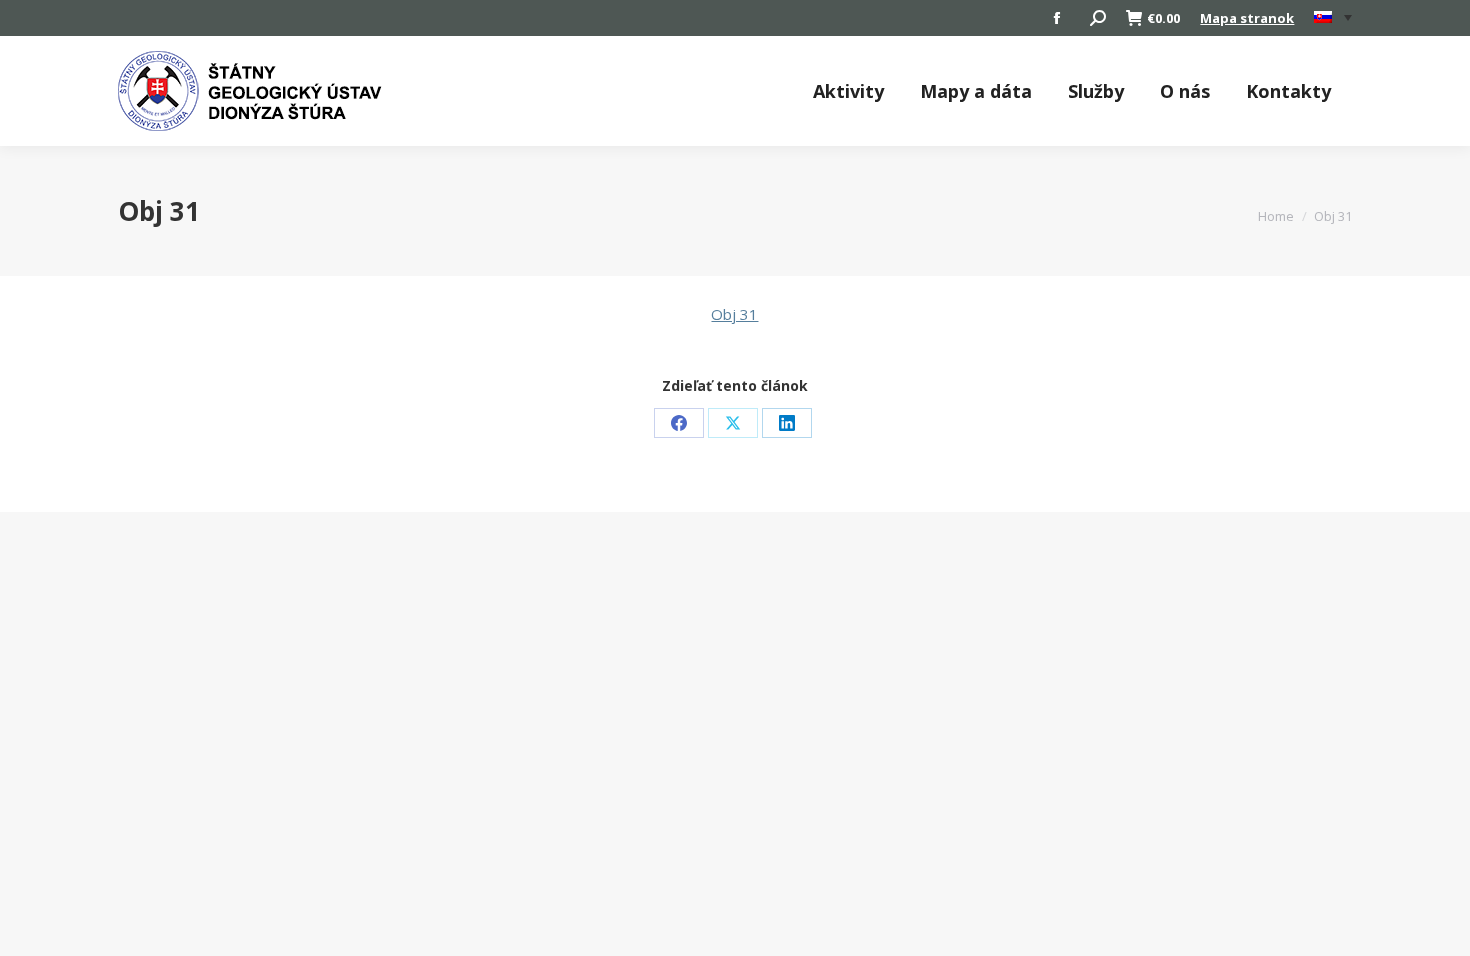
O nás (1185, 91)
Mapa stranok (1247, 18)
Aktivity (848, 91)
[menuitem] (1333, 18)
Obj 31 (734, 314)
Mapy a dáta (976, 91)
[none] (1333, 18)
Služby (1096, 91)
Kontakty (1288, 91)
